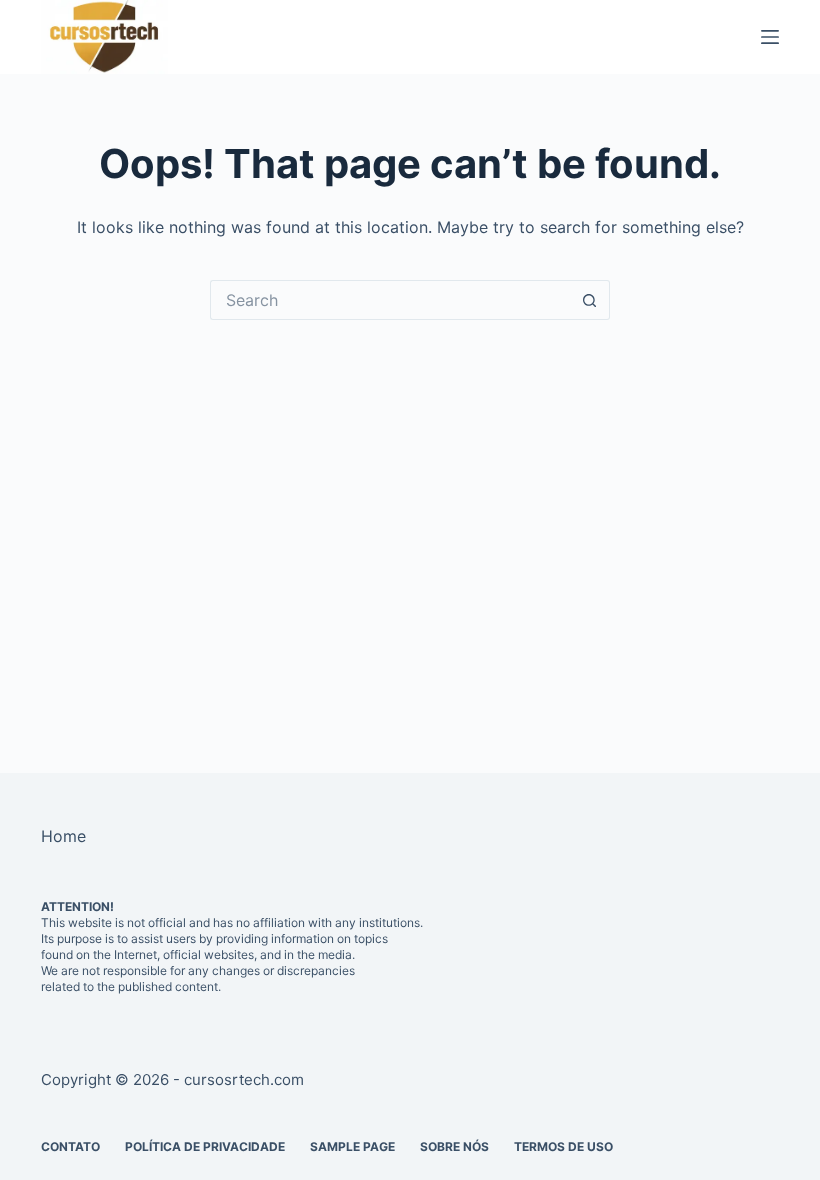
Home (63, 836)
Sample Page (352, 1146)
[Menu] (770, 37)
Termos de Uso (563, 1146)
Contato (70, 1146)
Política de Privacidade (205, 1146)
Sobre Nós (454, 1146)
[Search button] (590, 300)
